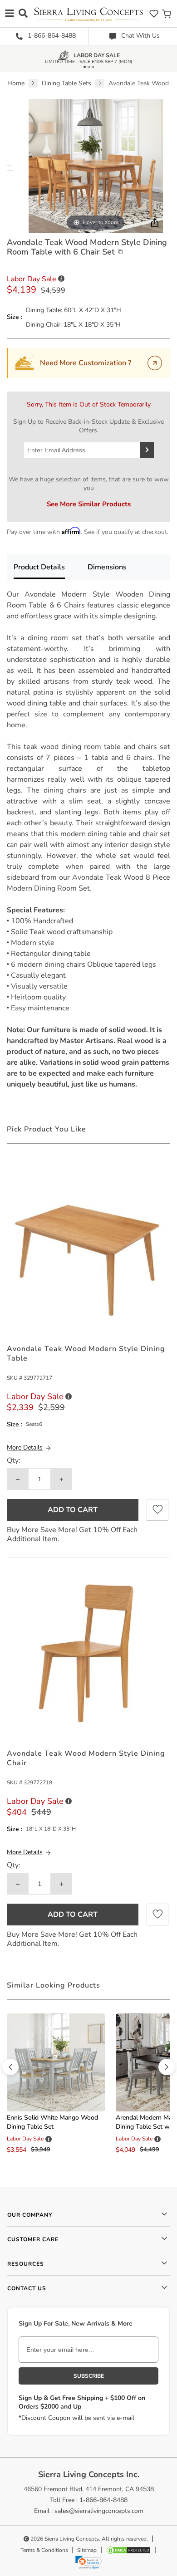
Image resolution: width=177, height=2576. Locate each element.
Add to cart (73, 1510)
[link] (88, 2562)
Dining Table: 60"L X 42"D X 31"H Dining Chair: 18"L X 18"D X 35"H (74, 317)
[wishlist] (154, 13)
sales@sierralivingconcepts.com (99, 2511)
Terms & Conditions (44, 2550)
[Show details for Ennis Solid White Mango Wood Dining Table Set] (56, 2062)
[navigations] (10, 13)
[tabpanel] (88, 839)
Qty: (14, 1461)
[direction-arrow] (10, 2067)
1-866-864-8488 (51, 36)
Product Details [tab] (39, 567)
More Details (25, 1447)
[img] (154, 223)
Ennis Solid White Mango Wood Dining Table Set (52, 2122)
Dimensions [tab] (107, 567)
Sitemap (87, 2550)
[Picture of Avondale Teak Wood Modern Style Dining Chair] (88, 1653)
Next (12, 171)
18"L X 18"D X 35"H (51, 1829)
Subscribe (89, 2376)
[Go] (155, 363)
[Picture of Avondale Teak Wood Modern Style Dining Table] (88, 1247)
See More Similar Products (89, 504)
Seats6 (34, 1424)
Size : (15, 317)
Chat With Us (140, 36)
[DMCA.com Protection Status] (128, 2550)
